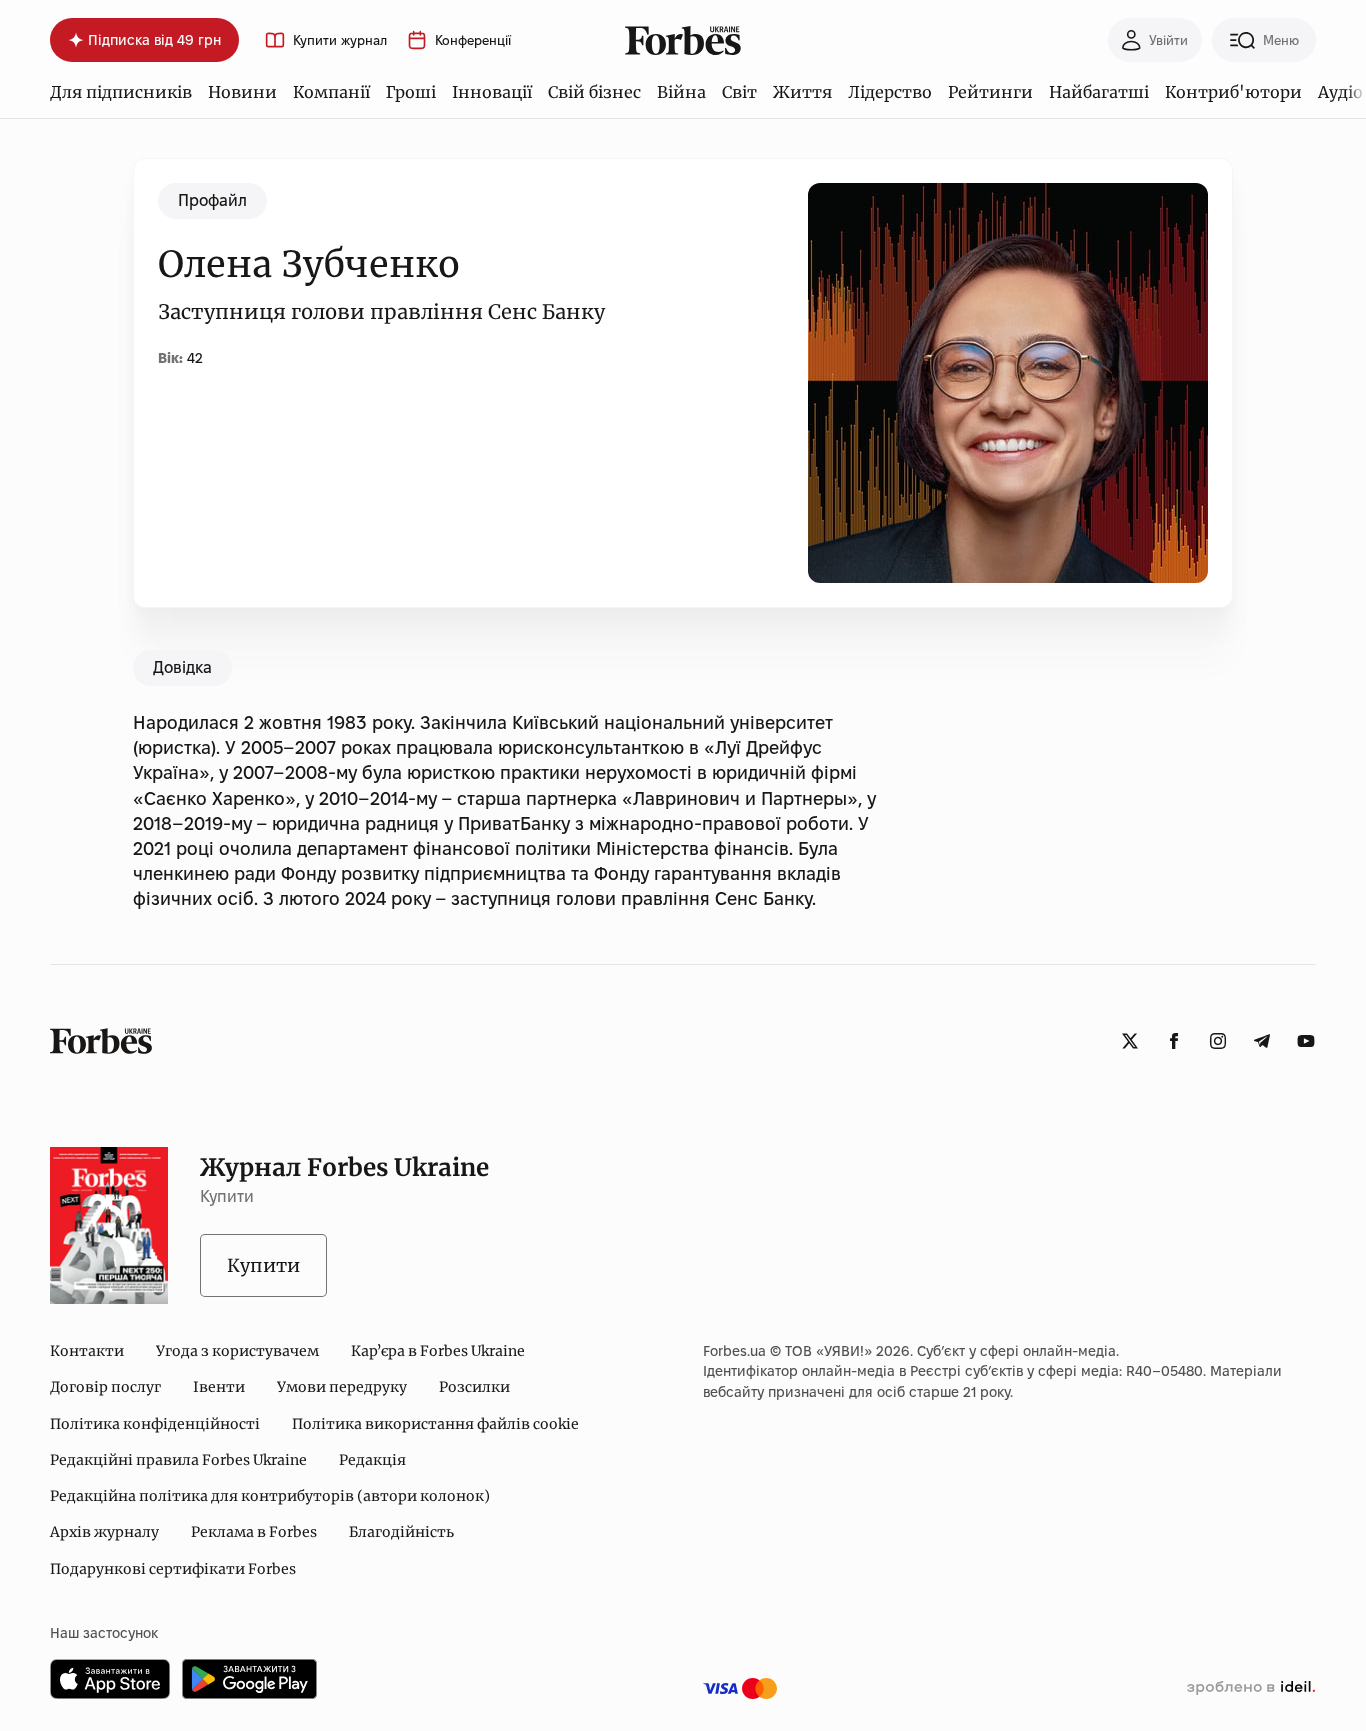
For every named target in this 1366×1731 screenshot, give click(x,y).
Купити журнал (340, 40)
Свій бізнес (594, 92)
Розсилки (474, 1387)
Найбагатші (1099, 92)
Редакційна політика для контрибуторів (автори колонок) (270, 1496)
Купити (263, 1265)
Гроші (411, 92)
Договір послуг (105, 1387)
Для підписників (121, 92)
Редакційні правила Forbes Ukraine (178, 1460)
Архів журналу (104, 1532)
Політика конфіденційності (155, 1424)
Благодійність (401, 1532)
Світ (739, 92)
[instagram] (1218, 1041)
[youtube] (1306, 1041)
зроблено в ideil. (1251, 1688)
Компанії (331, 92)
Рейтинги (990, 92)
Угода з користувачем (237, 1351)
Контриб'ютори (1233, 92)
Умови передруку (342, 1387)
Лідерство (890, 92)
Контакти (87, 1351)
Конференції (473, 40)
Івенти (219, 1387)
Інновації (492, 92)
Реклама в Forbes (254, 1532)
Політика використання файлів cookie (435, 1424)
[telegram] (1262, 1041)
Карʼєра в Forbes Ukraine (438, 1351)
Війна (681, 92)
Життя (802, 92)
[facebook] (1174, 1041)
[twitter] (1130, 1041)
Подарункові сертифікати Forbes (173, 1569)
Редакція (372, 1460)
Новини (242, 92)
